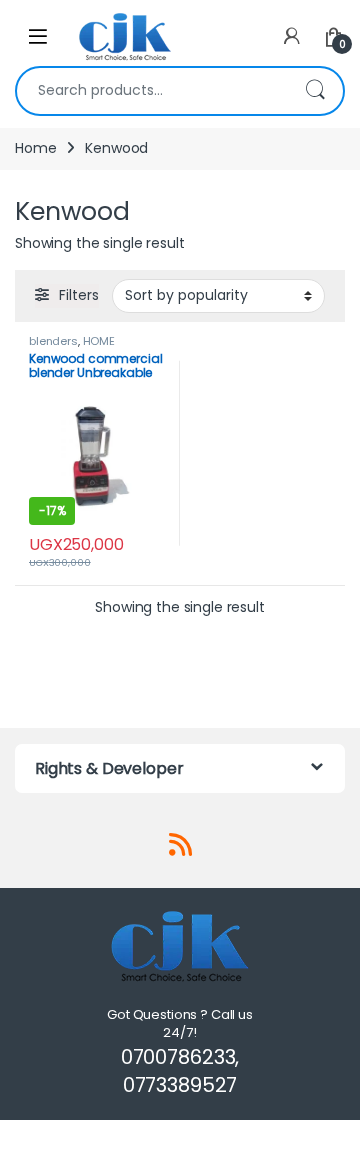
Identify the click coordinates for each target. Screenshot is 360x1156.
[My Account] (292, 36)
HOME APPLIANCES (72, 347)
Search (315, 91)
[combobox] (152, 91)
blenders (53, 341)
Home (35, 148)
